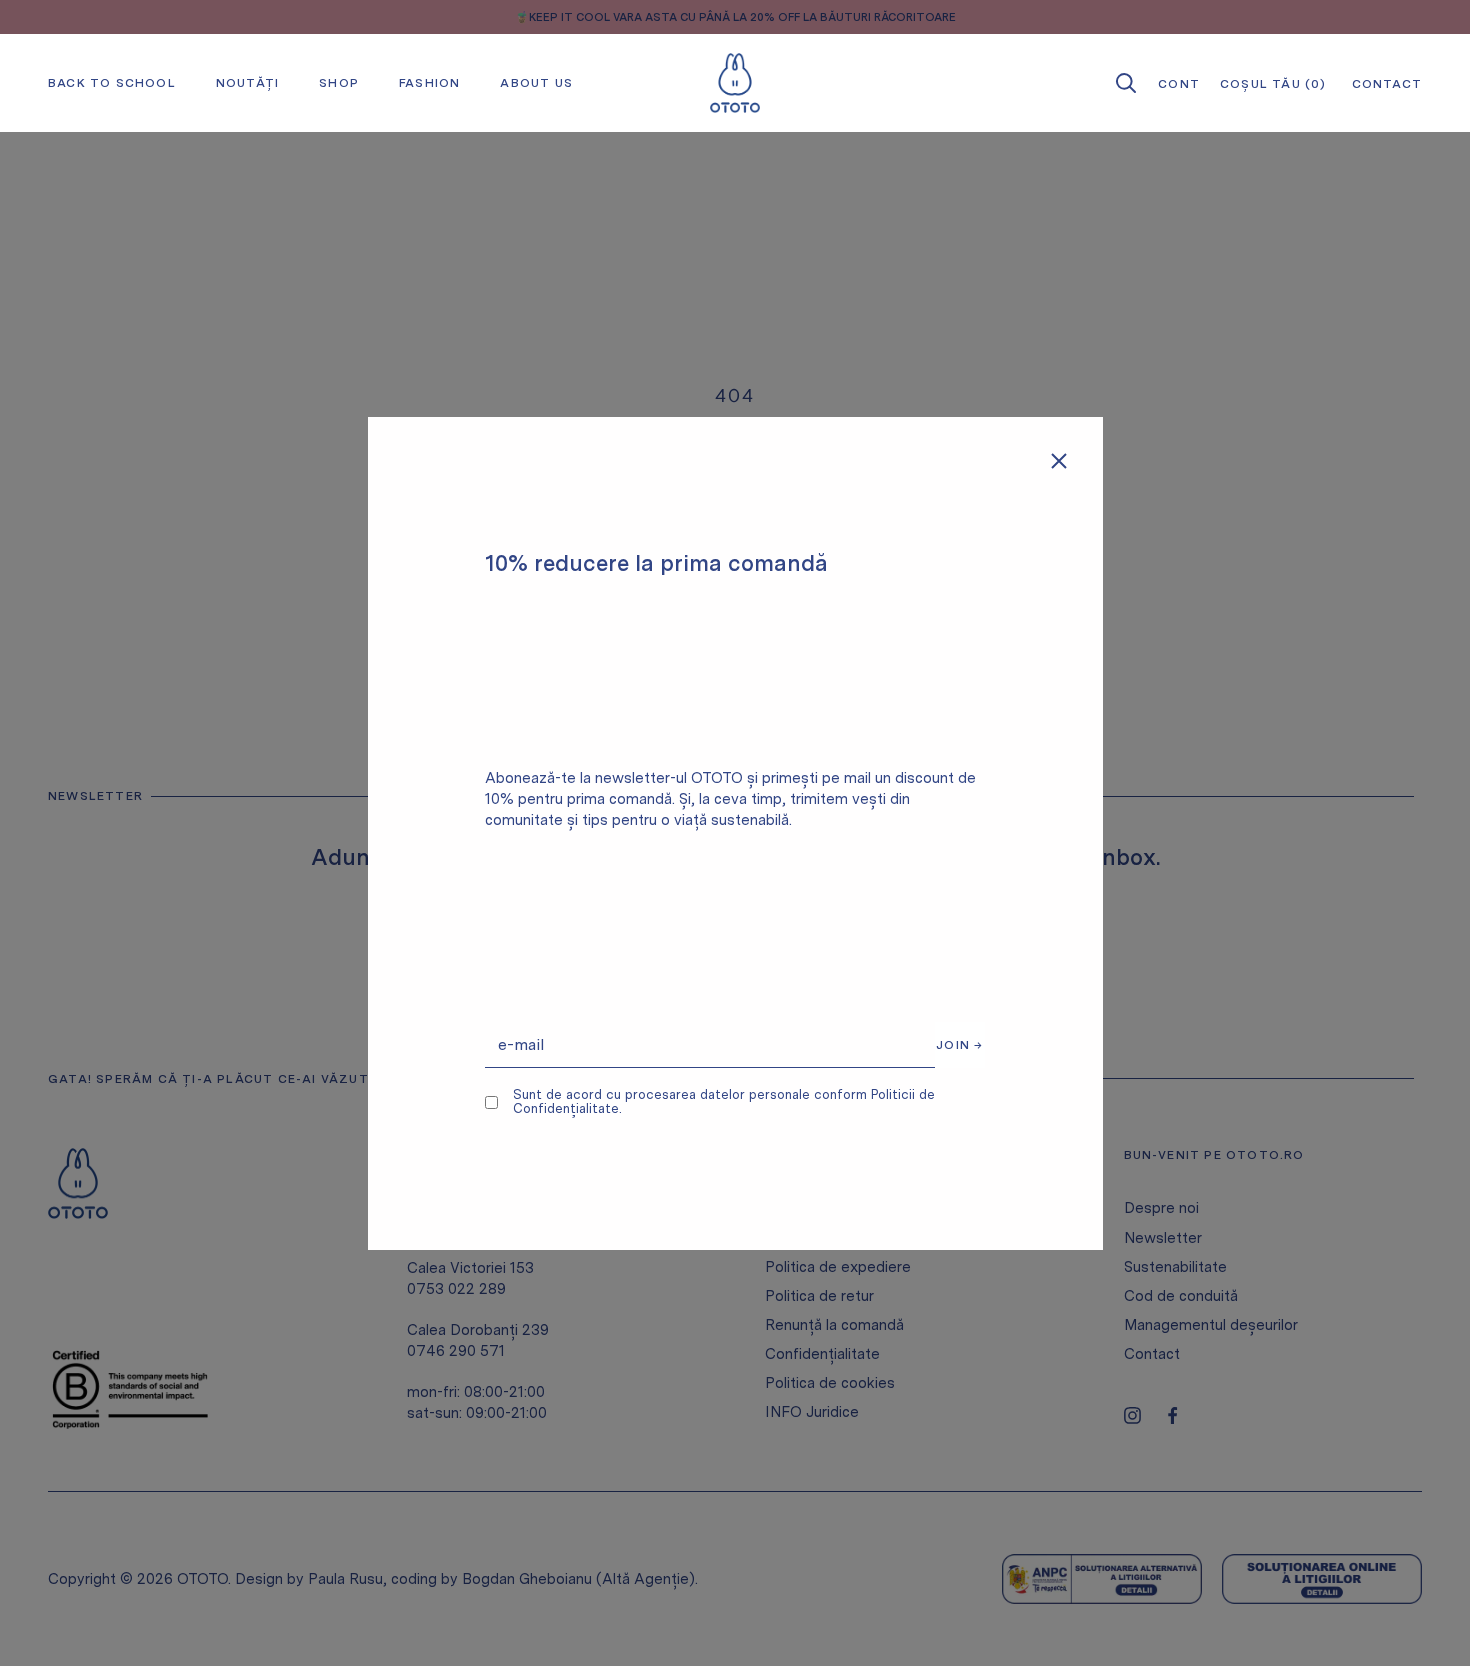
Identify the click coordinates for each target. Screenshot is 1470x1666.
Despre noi (1161, 1208)
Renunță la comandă (834, 1325)
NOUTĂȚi (247, 83)
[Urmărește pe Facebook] (1172, 1415)
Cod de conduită (1181, 1296)
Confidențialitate (822, 1354)
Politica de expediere (838, 1267)
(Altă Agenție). (647, 1579)
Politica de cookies (830, 1383)
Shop (339, 83)
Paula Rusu (345, 1579)
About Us (536, 83)
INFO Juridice (812, 1412)
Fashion (429, 83)
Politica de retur (819, 1296)
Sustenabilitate (1175, 1267)
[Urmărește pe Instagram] (1132, 1415)
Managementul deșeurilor (1211, 1325)
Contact (1152, 1354)
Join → (959, 1045)
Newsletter (1163, 1238)
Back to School (112, 83)
